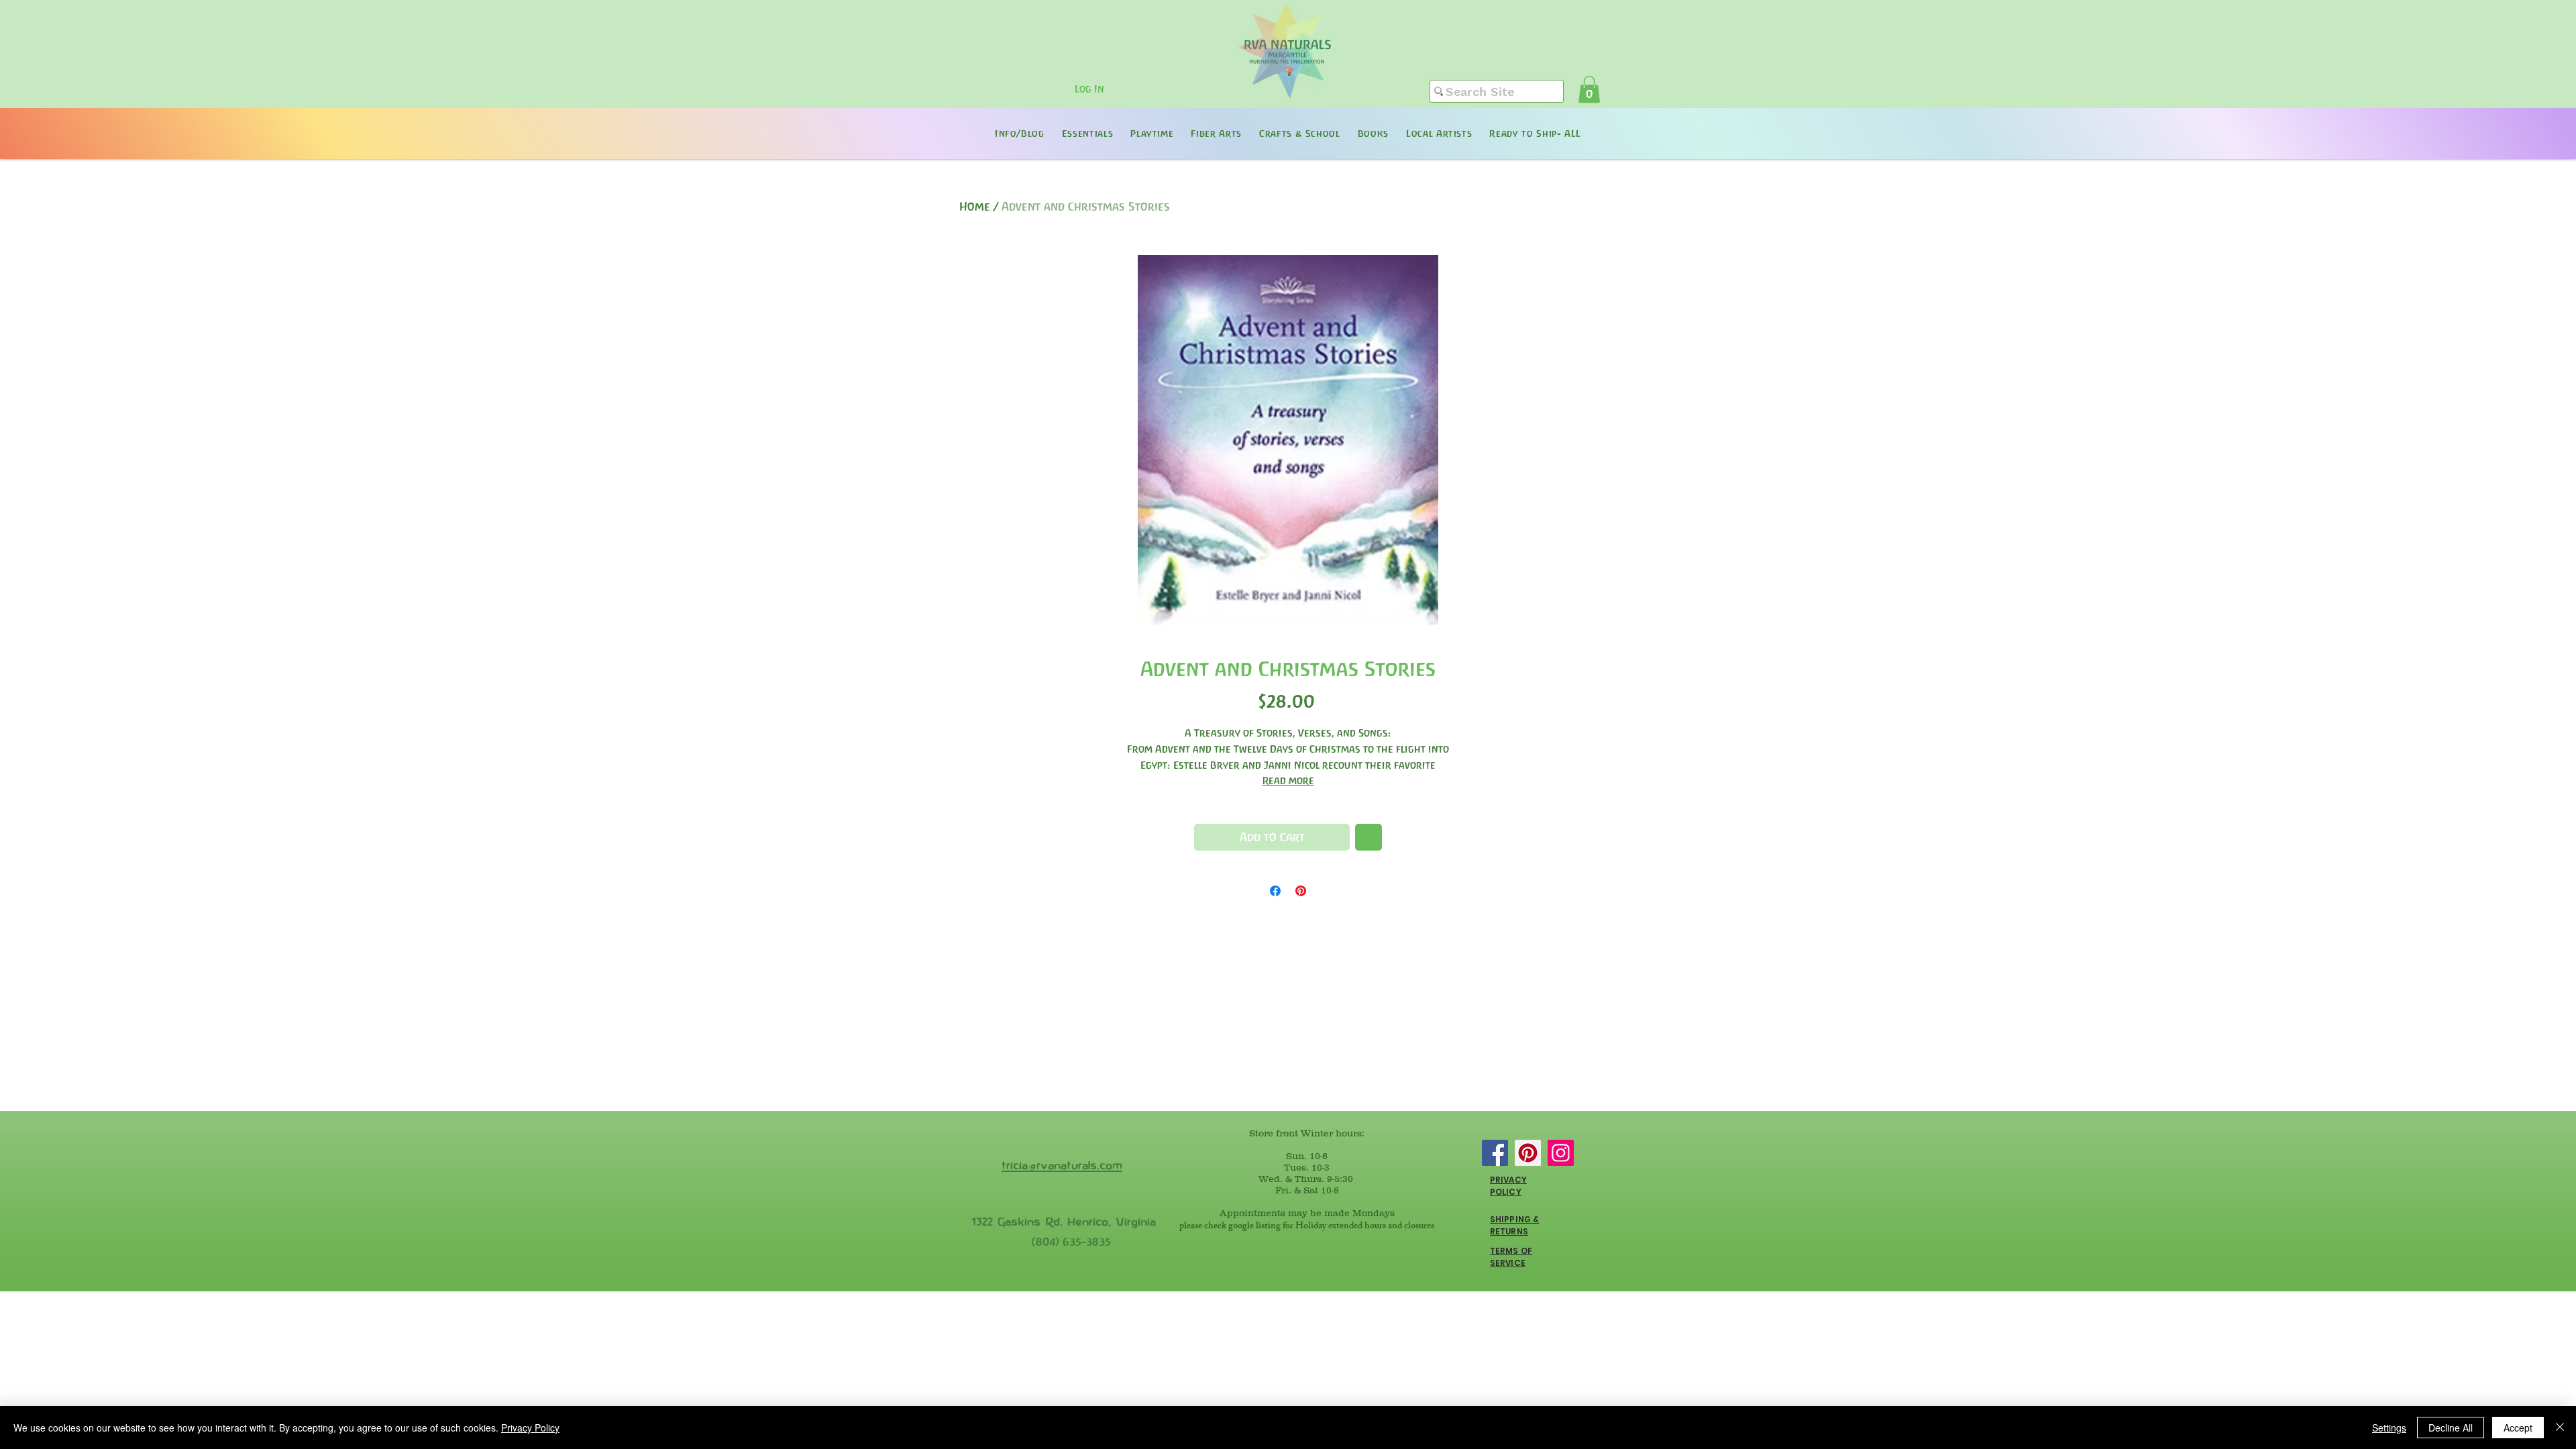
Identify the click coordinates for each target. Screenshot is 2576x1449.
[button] (1589, 90)
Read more (1288, 781)
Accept (2518, 1428)
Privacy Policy (530, 1428)
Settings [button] (2389, 1428)
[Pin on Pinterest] (1301, 891)
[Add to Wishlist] (1368, 837)
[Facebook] (1495, 1153)
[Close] (2560, 1428)
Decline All (2451, 1428)
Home (975, 207)
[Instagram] (1561, 1153)
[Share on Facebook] (1275, 891)
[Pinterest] (1528, 1153)
